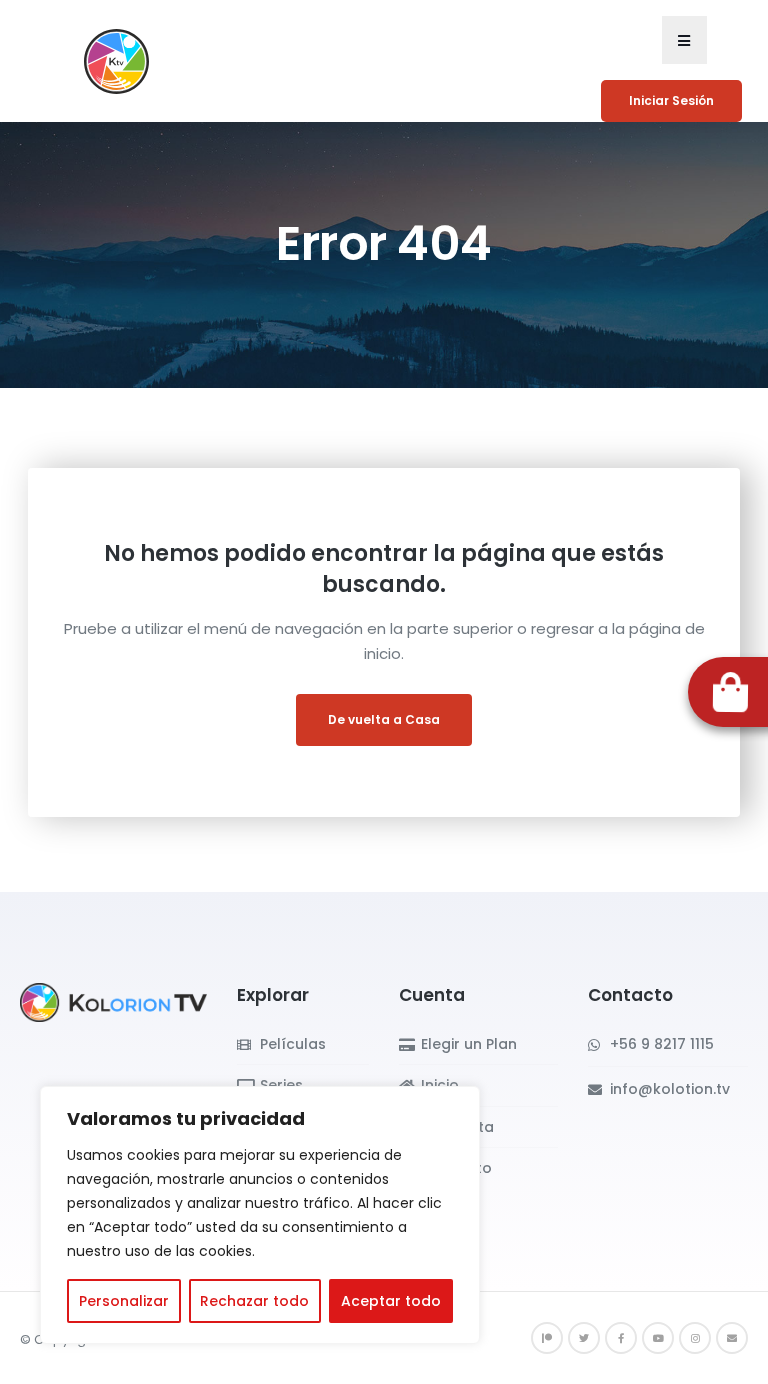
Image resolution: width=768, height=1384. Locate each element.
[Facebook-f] (621, 1338)
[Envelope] (732, 1338)
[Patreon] (547, 1338)
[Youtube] (658, 1338)
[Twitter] (584, 1338)
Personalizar (124, 1301)
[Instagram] (695, 1338)
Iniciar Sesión (671, 100)
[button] (684, 40)
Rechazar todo (254, 1301)
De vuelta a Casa (384, 719)
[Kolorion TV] (113, 1002)
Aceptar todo (391, 1301)
